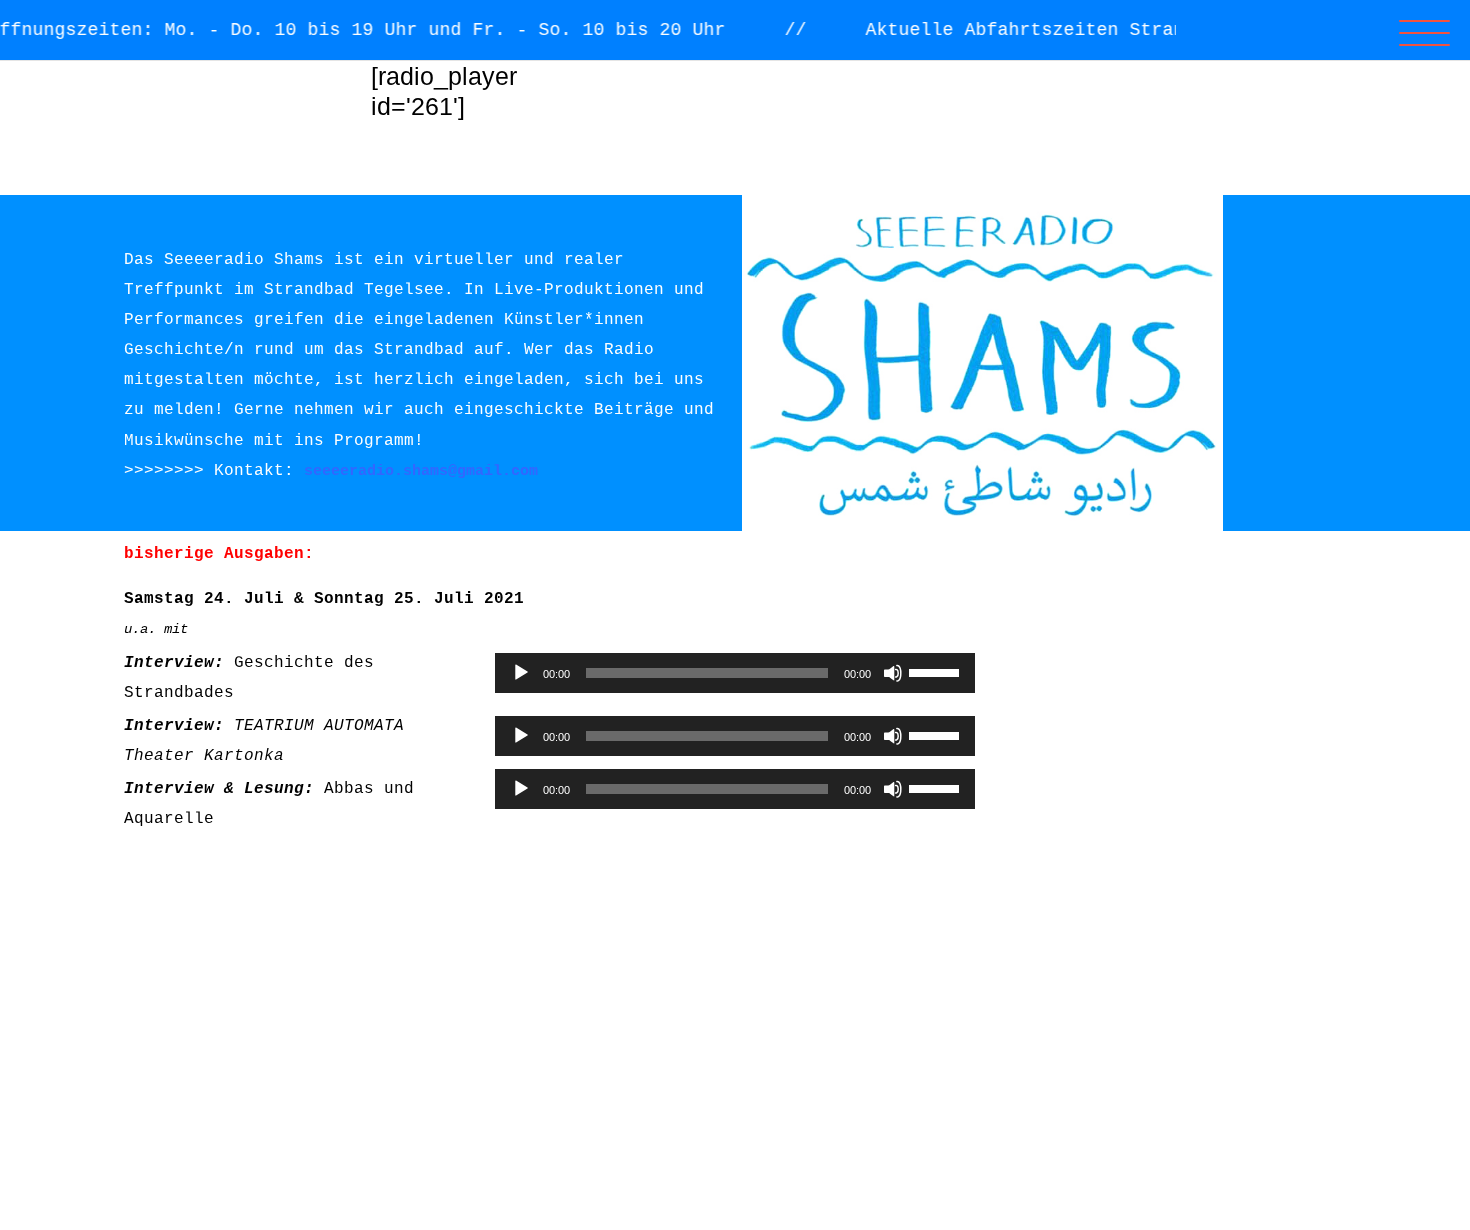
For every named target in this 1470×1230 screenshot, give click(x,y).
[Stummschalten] (893, 673)
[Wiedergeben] (521, 673)
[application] (735, 673)
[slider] (937, 671)
